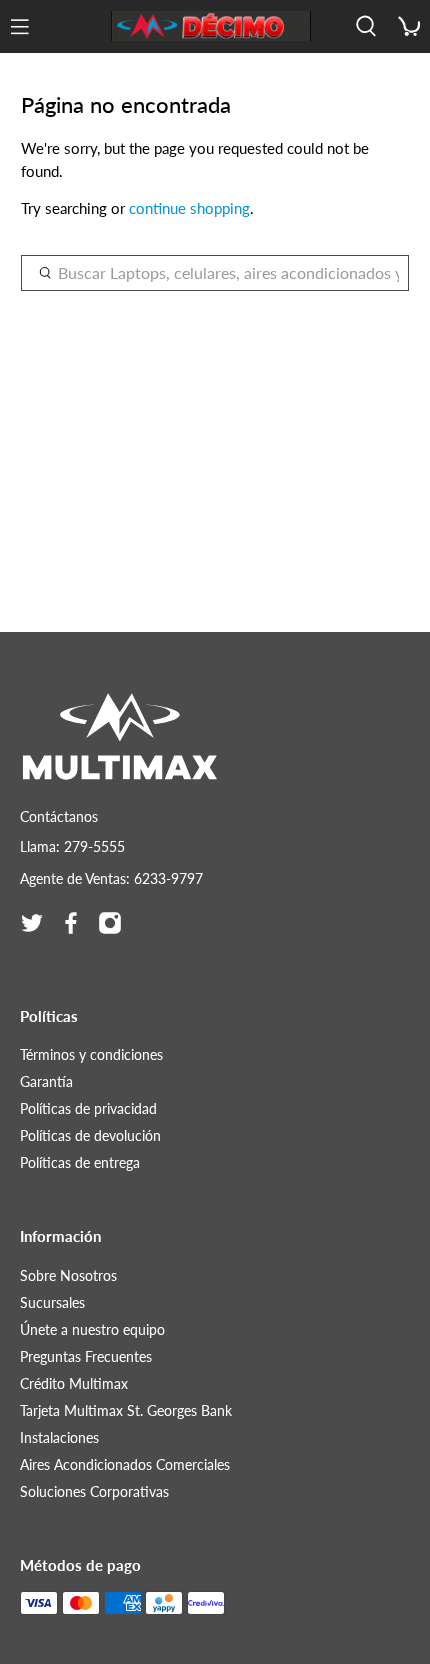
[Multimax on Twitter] (32, 923)
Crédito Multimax (74, 1383)
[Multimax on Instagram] (110, 923)
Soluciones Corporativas (94, 1491)
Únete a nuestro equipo (92, 1329)
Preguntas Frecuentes (86, 1356)
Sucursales (52, 1302)
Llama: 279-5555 (72, 846)
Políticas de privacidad (88, 1108)
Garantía (46, 1081)
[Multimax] (211, 26)
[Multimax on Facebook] (71, 923)
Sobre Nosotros (68, 1275)
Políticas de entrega (80, 1162)
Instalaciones (59, 1437)
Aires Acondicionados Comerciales (125, 1464)
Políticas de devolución (90, 1135)
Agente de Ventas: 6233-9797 (111, 878)
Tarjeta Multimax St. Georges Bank (126, 1410)
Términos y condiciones (91, 1054)
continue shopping (189, 208)
